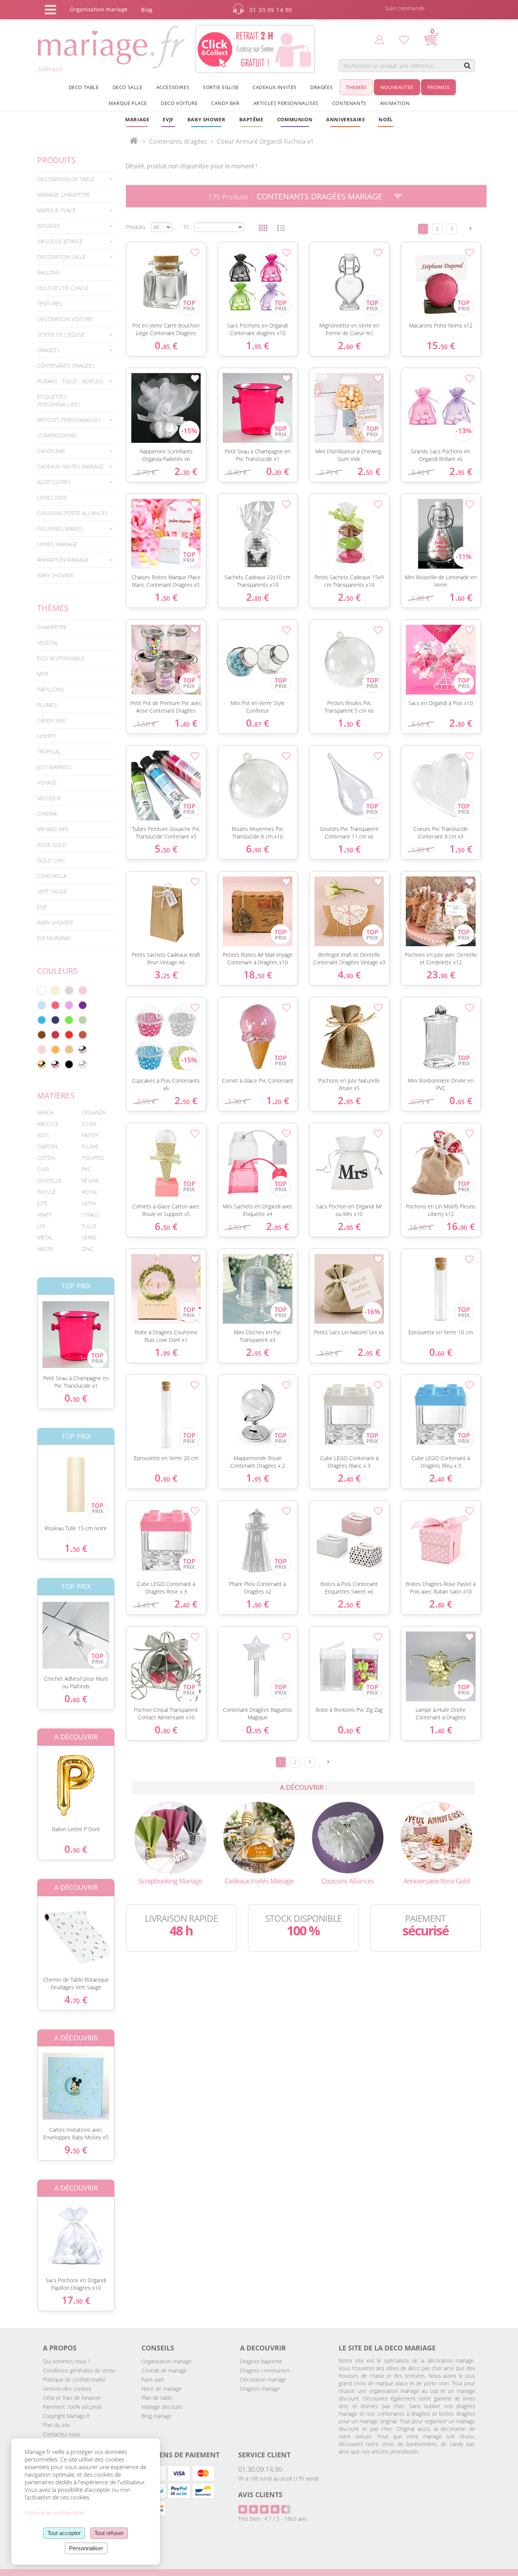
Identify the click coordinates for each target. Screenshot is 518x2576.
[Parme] (69, 1005)
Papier (90, 1135)
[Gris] (69, 990)
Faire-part (153, 2379)
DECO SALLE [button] (128, 87)
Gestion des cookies (67, 2389)
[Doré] (42, 1064)
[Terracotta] (83, 1035)
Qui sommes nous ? (67, 2361)
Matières (56, 1095)
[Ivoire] (55, 990)
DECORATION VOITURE (65, 319)
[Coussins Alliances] (348, 1837)
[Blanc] (42, 990)
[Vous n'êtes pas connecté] (379, 39)
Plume (90, 1146)
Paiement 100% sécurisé (72, 2407)
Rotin (89, 1192)
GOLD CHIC (51, 860)
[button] (251, 119)
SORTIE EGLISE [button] (221, 87)
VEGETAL (48, 643)
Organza (93, 1112)
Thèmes (53, 608)
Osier (89, 1124)
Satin (89, 1203)
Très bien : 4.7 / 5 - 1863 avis (272, 2519)
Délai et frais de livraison (72, 2398)
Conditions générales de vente (79, 2370)
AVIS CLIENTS (260, 2495)
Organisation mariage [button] (99, 9)
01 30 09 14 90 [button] (271, 10)
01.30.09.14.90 (260, 2469)
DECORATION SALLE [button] (61, 257)
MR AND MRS (53, 829)
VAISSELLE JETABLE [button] (60, 241)
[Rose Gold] (55, 1064)
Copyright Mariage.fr (66, 2416)
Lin (41, 1226)
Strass (90, 1215)
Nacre (45, 1249)
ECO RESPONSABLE (61, 658)
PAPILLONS (51, 689)
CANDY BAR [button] (225, 103)
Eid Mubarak (54, 938)
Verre (89, 1237)
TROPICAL (49, 751)
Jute (42, 1203)
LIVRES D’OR (52, 497)
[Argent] (83, 1050)
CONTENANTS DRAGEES (66, 366)
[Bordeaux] (55, 1035)
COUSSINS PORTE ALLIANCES (73, 513)
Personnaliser (86, 2548)
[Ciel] (42, 1005)
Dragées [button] (321, 87)
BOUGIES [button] (49, 226)
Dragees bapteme (261, 2361)
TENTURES (50, 303)
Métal (45, 1237)
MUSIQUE (49, 798)
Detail (31, 1328)
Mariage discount (162, 2407)
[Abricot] (55, 1050)
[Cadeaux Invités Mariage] (259, 1837)
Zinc (87, 1249)
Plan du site (57, 2425)
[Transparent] (83, 1064)
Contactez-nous (62, 2434)
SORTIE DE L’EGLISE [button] (61, 335)
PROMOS (439, 87)
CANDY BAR (51, 720)
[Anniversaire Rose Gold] (436, 1837)
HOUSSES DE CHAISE (63, 288)
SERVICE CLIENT (264, 2455)
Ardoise (48, 1124)
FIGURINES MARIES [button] (60, 529)
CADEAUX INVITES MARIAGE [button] (71, 466)
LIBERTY (47, 736)
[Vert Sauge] (83, 1020)
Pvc (86, 1169)
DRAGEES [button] (49, 350)
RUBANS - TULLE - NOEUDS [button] (70, 381)
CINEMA (47, 814)
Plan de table (157, 2398)
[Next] (471, 228)
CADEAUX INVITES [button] (275, 87)
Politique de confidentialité (74, 2379)
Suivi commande (405, 8)
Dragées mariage (260, 2389)
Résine (90, 1181)
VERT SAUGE (52, 891)
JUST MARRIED (54, 767)
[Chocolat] (42, 1035)
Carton (47, 1146)
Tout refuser (109, 2533)
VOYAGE (47, 783)
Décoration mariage (263, 2379)
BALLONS (49, 272)
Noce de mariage (162, 2389)
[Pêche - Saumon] (42, 1050)
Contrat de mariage (164, 2370)
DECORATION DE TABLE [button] (66, 179)
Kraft (44, 1215)
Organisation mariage (166, 2361)
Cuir (43, 1169)
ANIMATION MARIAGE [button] (63, 560)
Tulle (89, 1226)
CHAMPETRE (52, 627)
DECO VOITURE (179, 103)
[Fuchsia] (55, 1005)
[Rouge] (69, 1035)
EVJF (42, 907)
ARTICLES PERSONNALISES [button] (286, 103)
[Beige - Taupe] (69, 1050)
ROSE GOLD (52, 845)
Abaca (45, 1112)
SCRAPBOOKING (57, 435)
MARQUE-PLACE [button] (57, 210)
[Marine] (55, 1020)
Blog (147, 10)
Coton (46, 1158)
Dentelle (49, 1181)
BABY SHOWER (55, 575)
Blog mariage (157, 2416)
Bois (43, 1135)
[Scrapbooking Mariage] (170, 1837)
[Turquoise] (42, 1020)
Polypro (93, 1158)
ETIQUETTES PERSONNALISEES (59, 400)
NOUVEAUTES (397, 87)
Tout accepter (64, 2533)
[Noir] (69, 1064)
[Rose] (83, 990)
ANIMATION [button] (395, 103)
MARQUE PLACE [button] (128, 103)
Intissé (46, 1192)
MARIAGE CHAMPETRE (64, 195)
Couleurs (57, 971)
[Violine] (83, 1005)
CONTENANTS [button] (349, 103)
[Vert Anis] (69, 1020)
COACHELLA (52, 876)
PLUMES (47, 705)
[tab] (76, 179)
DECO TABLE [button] (84, 87)
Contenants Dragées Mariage (319, 196)
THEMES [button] (356, 87)
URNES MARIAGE (57, 544)
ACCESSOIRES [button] (173, 87)
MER (42, 674)
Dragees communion (265, 2370)
